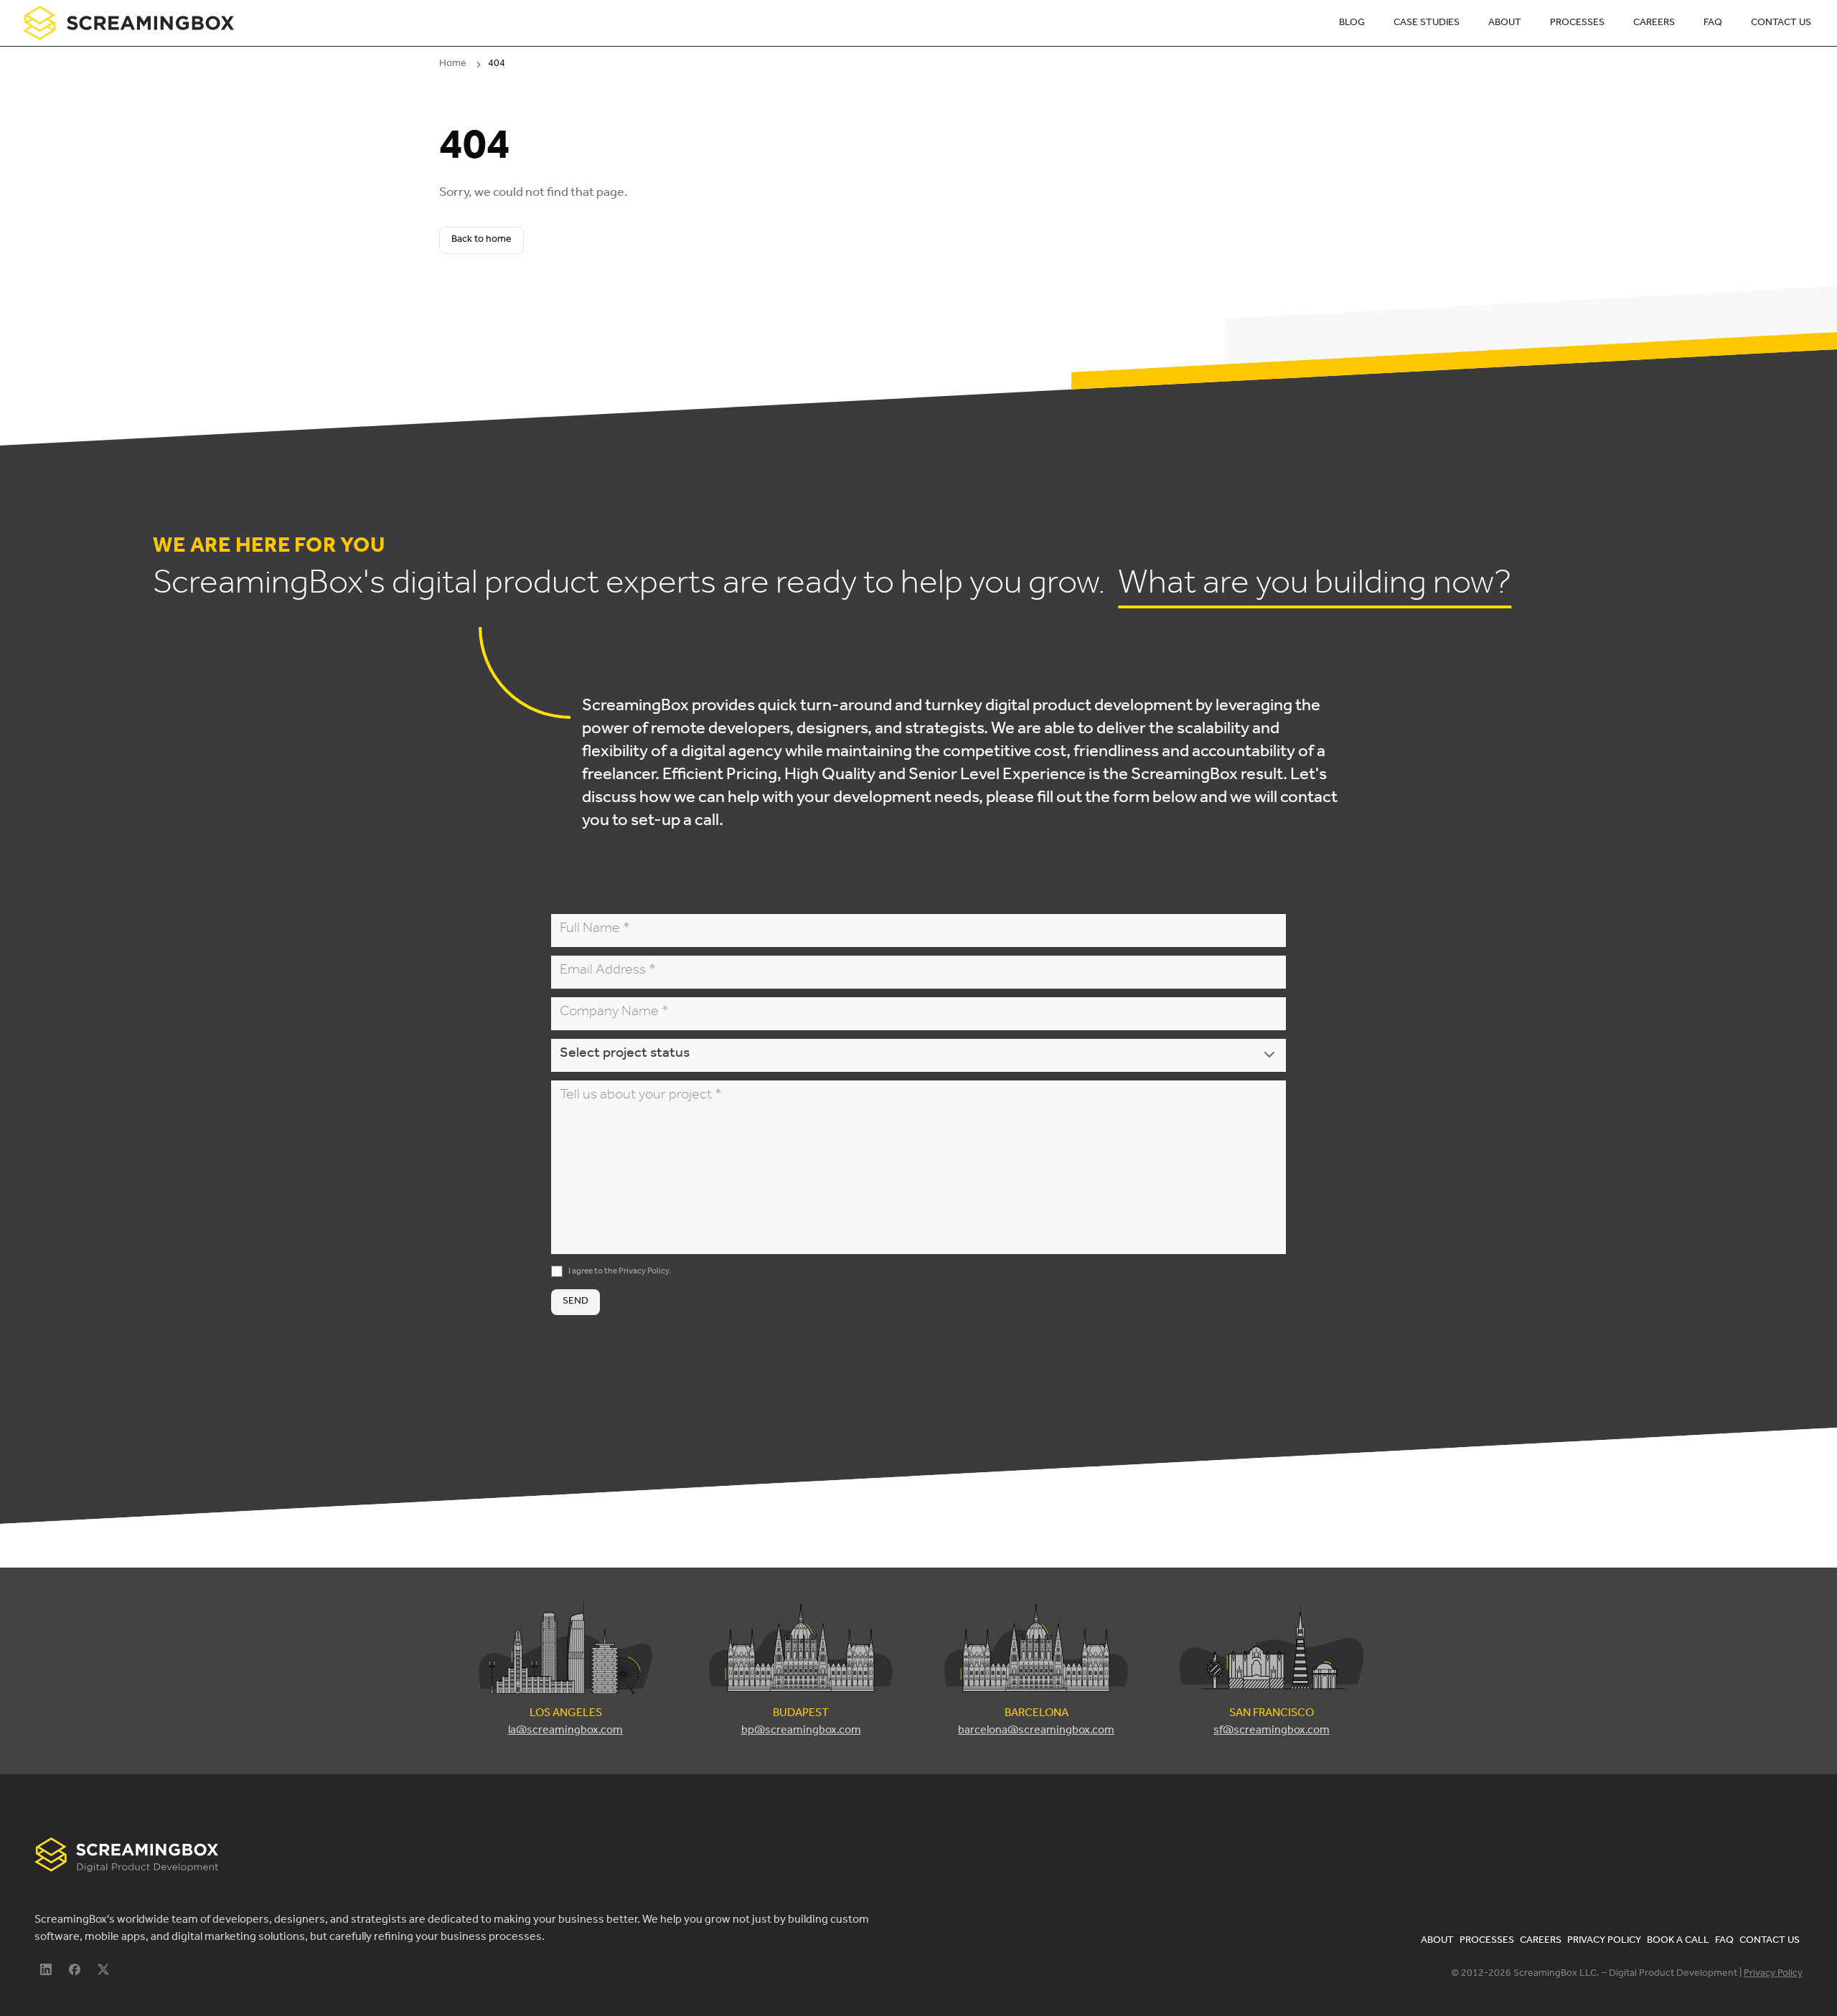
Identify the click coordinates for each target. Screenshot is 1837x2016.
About (1505, 24)
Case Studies (1427, 24)
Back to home (481, 240)
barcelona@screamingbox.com (1036, 1731)
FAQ (1713, 24)
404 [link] (497, 65)
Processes (1577, 24)
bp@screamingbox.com (801, 1731)
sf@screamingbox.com (1272, 1731)
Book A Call (1678, 1941)
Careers (1654, 24)
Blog (1352, 24)
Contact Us (1781, 24)
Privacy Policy (644, 1272)
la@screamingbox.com (565, 1731)
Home (453, 65)
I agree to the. (620, 1272)
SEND (575, 1302)
